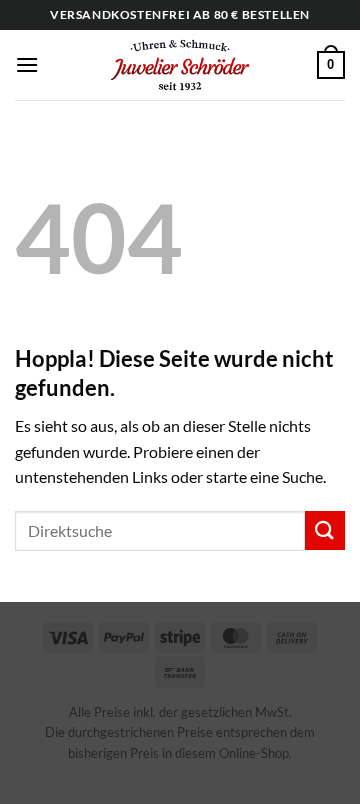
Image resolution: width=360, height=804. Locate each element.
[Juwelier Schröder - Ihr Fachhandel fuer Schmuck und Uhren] (180, 65)
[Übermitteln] (325, 530)
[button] (27, 64)
